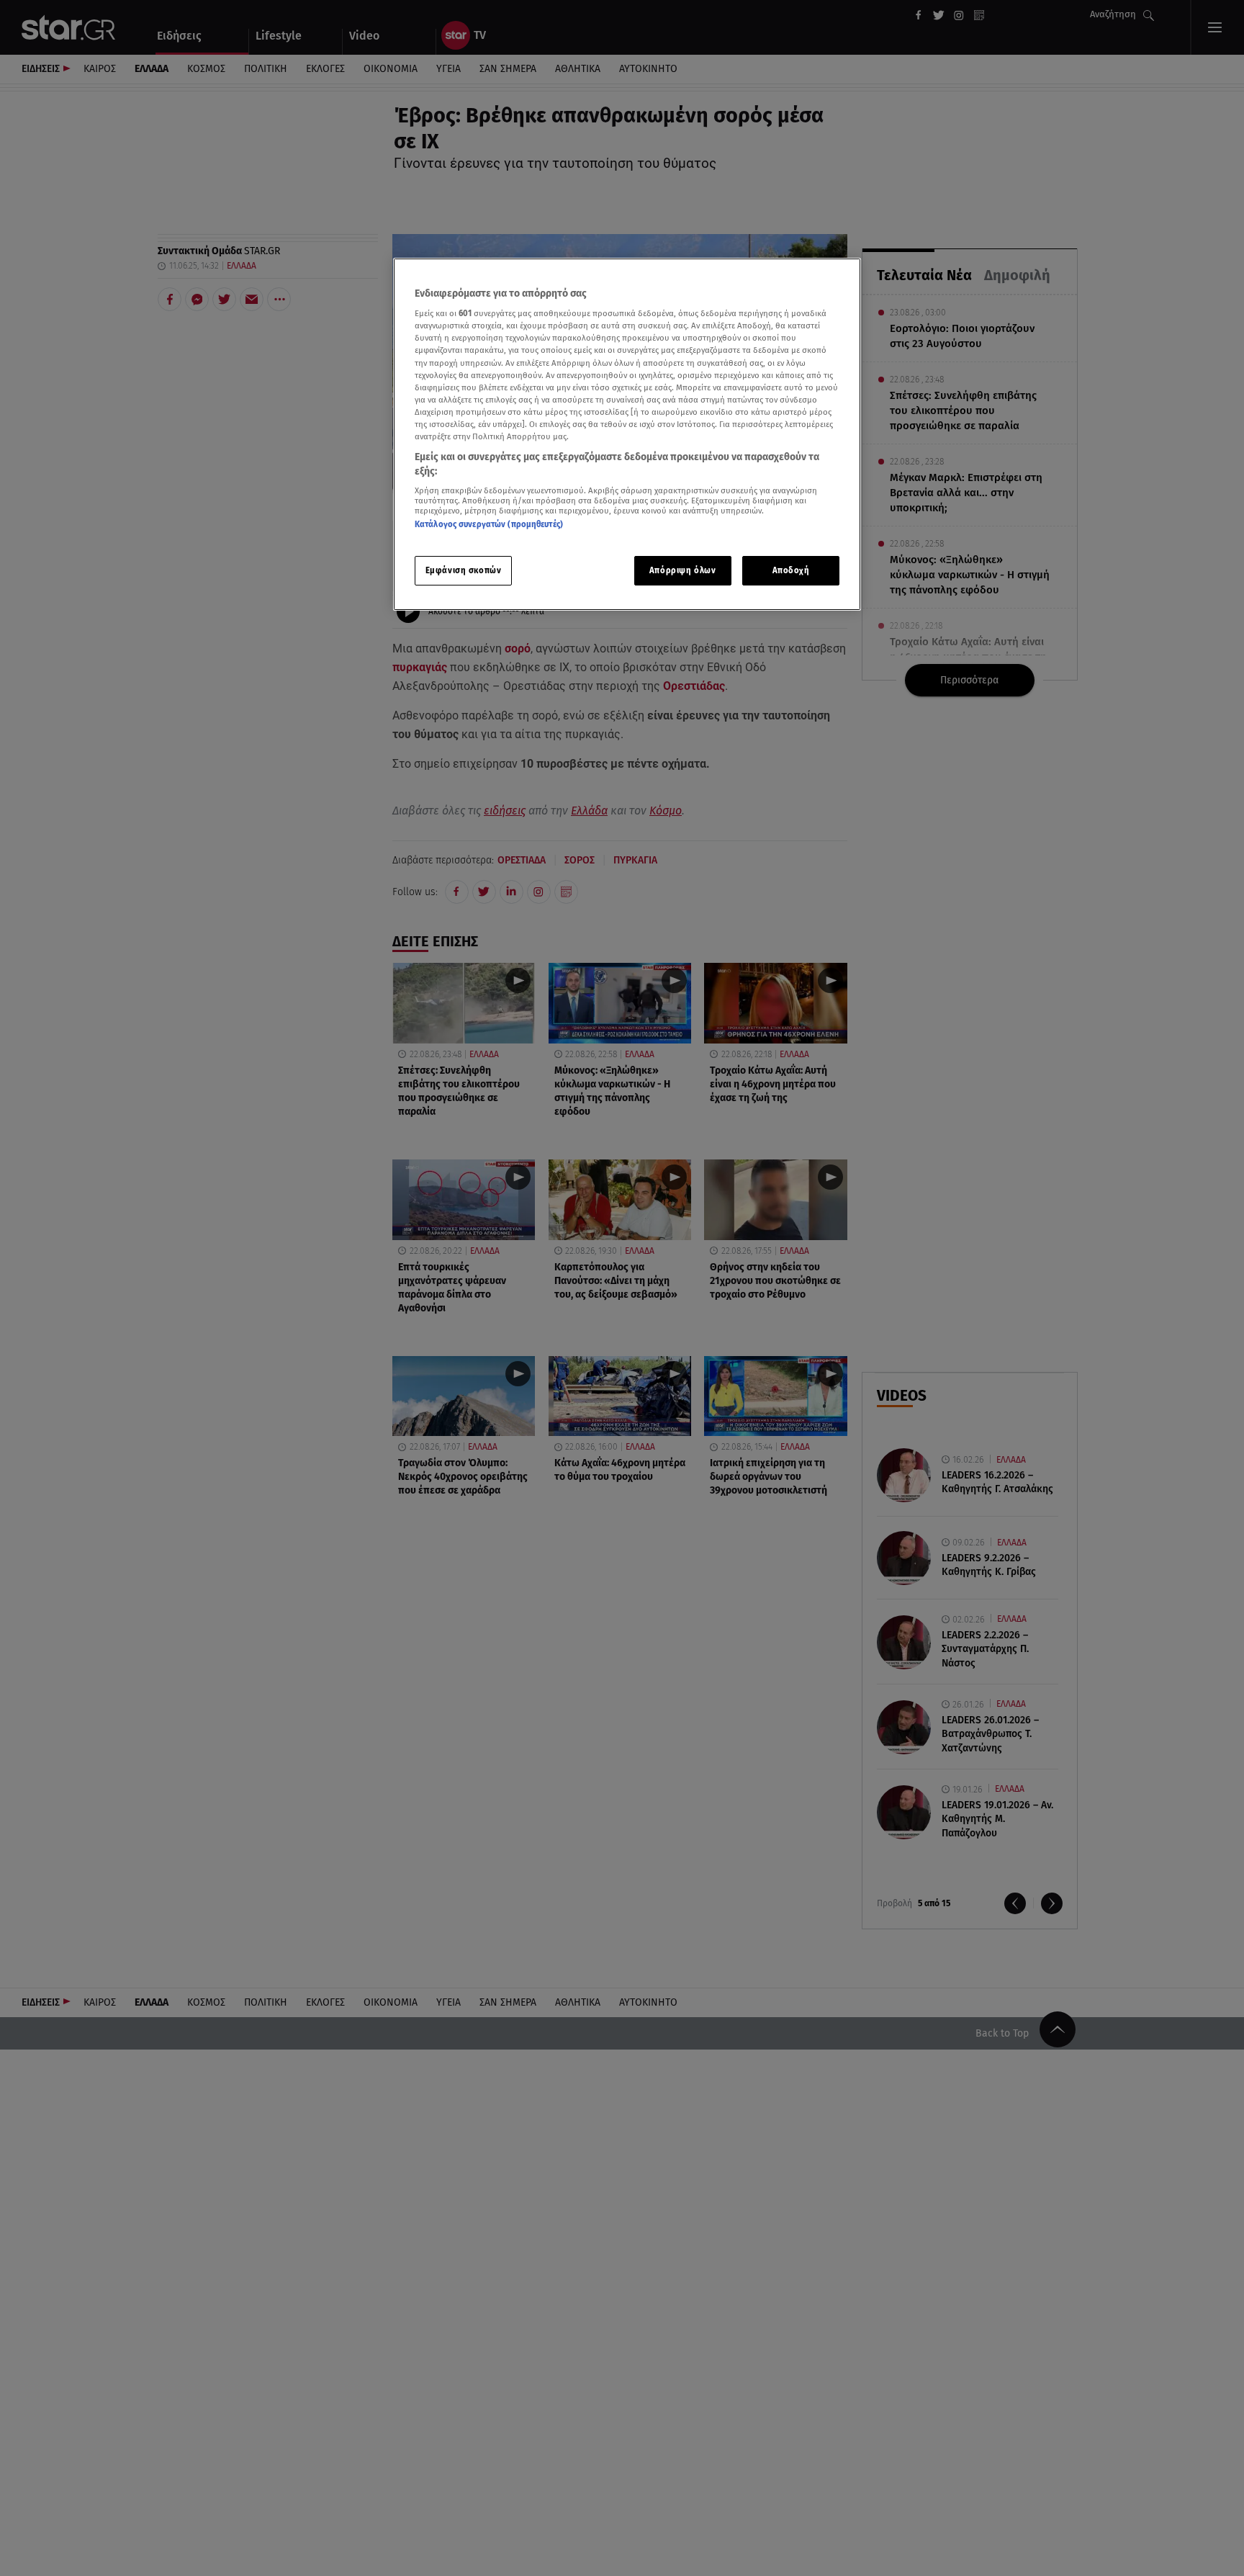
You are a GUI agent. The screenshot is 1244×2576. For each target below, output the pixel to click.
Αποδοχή (791, 570)
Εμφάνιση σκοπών (464, 570)
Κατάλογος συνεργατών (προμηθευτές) (489, 524)
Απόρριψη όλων (682, 570)
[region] (627, 435)
